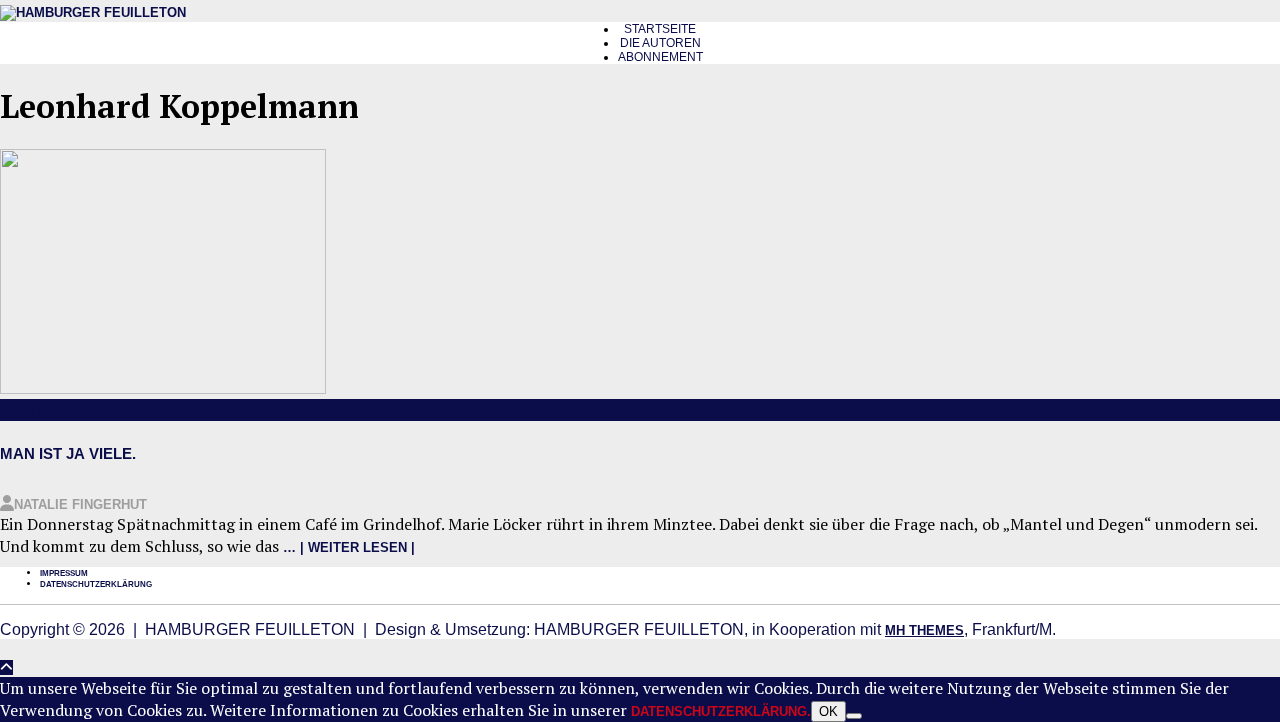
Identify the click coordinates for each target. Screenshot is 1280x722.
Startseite (660, 29)
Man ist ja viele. (68, 453)
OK (828, 711)
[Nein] (854, 716)
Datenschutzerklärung (96, 584)
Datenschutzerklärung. (721, 711)
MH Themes (924, 630)
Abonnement (660, 57)
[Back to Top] (6, 667)
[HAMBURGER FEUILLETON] (93, 12)
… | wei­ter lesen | (349, 547)
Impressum (64, 573)
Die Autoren (660, 43)
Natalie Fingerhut (80, 504)
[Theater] (163, 389)
